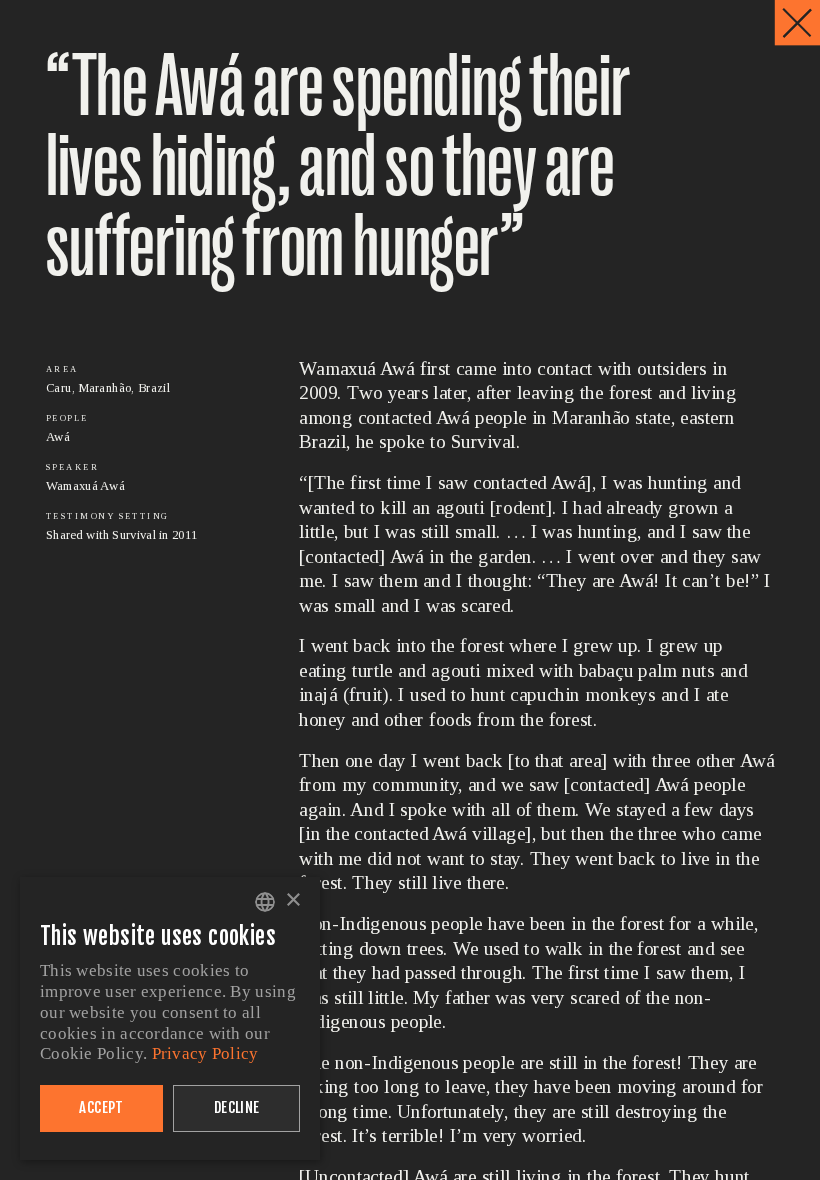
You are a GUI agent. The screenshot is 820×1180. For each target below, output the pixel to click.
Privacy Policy (205, 1053)
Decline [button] (237, 1107)
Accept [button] (101, 1107)
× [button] (292, 900)
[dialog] (170, 1018)
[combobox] (265, 902)
